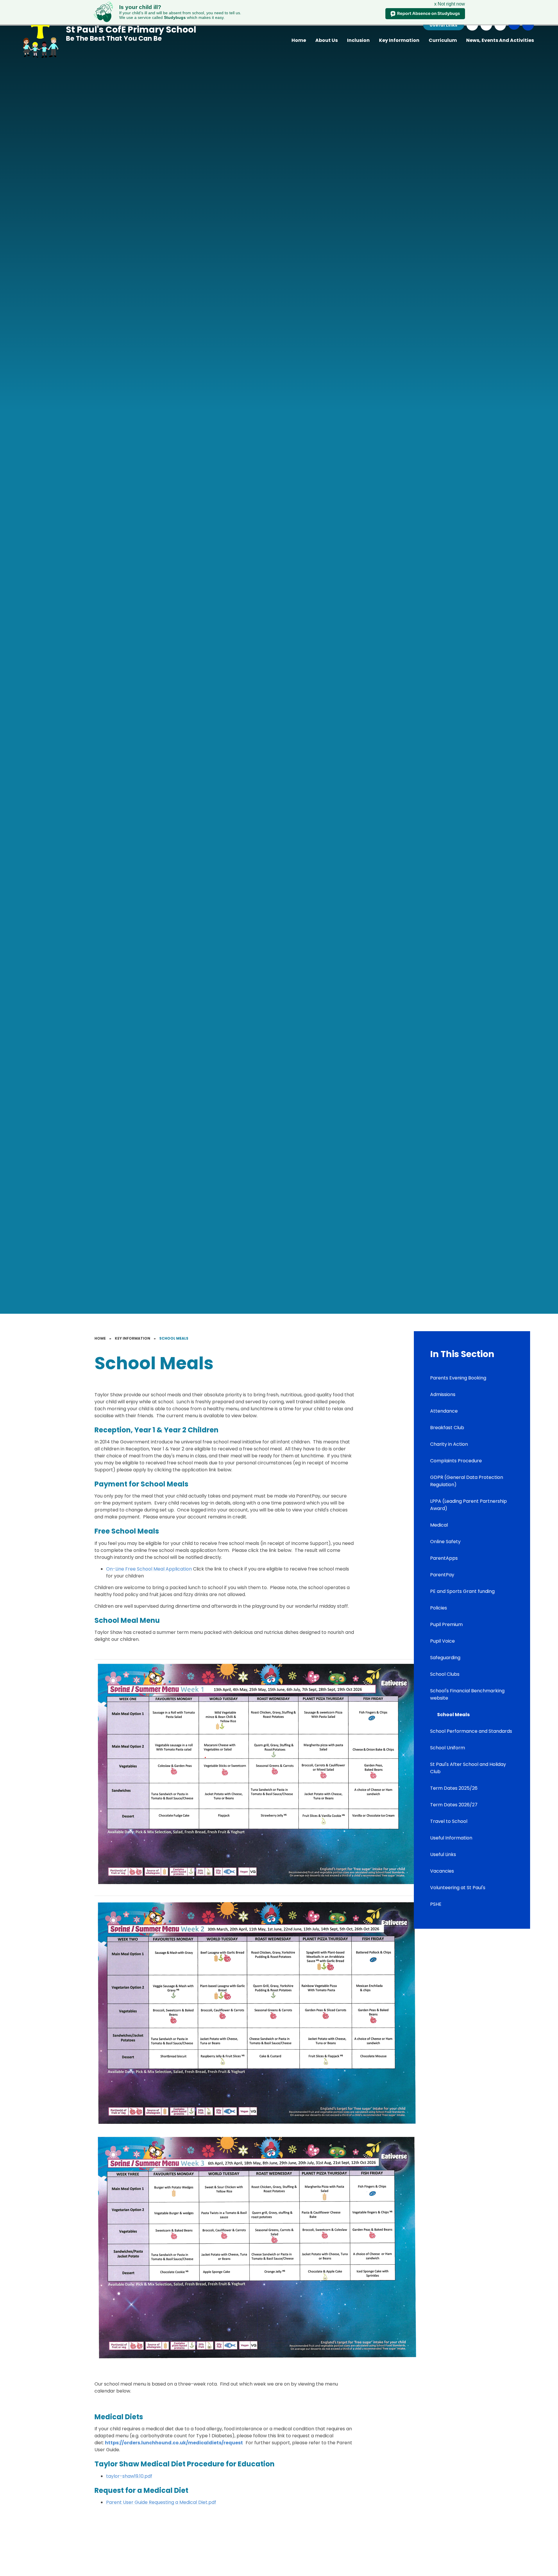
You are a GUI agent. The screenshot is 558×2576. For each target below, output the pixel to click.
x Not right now (450, 4)
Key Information (133, 1338)
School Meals (174, 1338)
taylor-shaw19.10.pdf (129, 2476)
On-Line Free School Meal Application (149, 1569)
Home (100, 1338)
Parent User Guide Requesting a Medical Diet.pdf (161, 2502)
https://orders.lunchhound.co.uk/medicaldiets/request (174, 2443)
